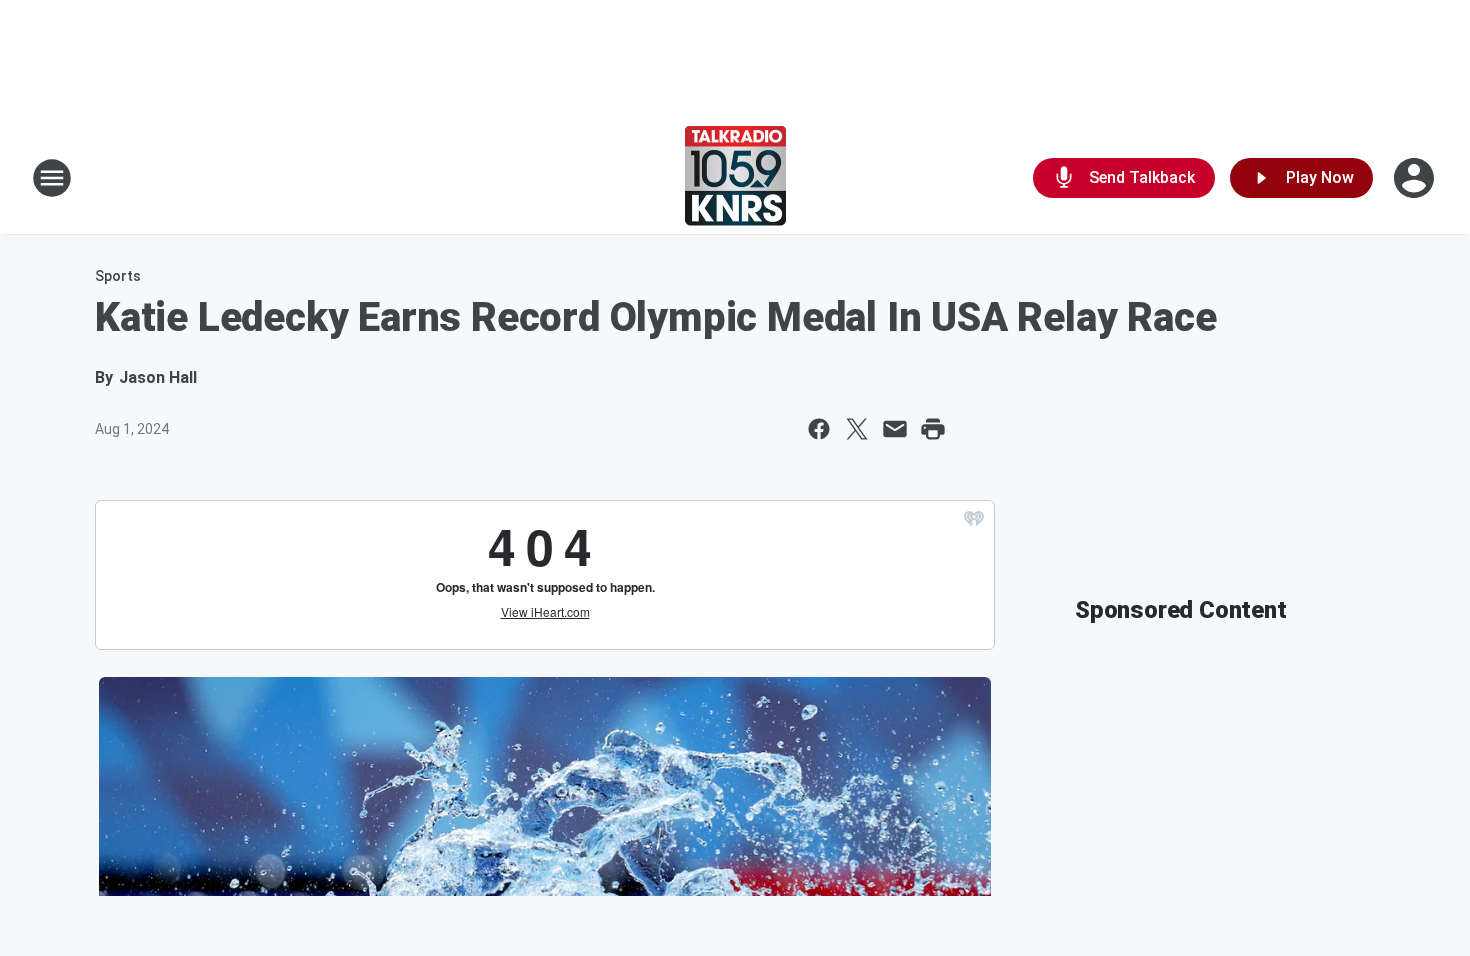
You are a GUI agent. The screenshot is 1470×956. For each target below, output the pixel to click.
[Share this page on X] (857, 429)
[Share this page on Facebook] (819, 429)
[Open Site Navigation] (52, 178)
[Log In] (1416, 178)
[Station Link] (735, 178)
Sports (118, 276)
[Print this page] (933, 429)
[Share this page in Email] (895, 429)
